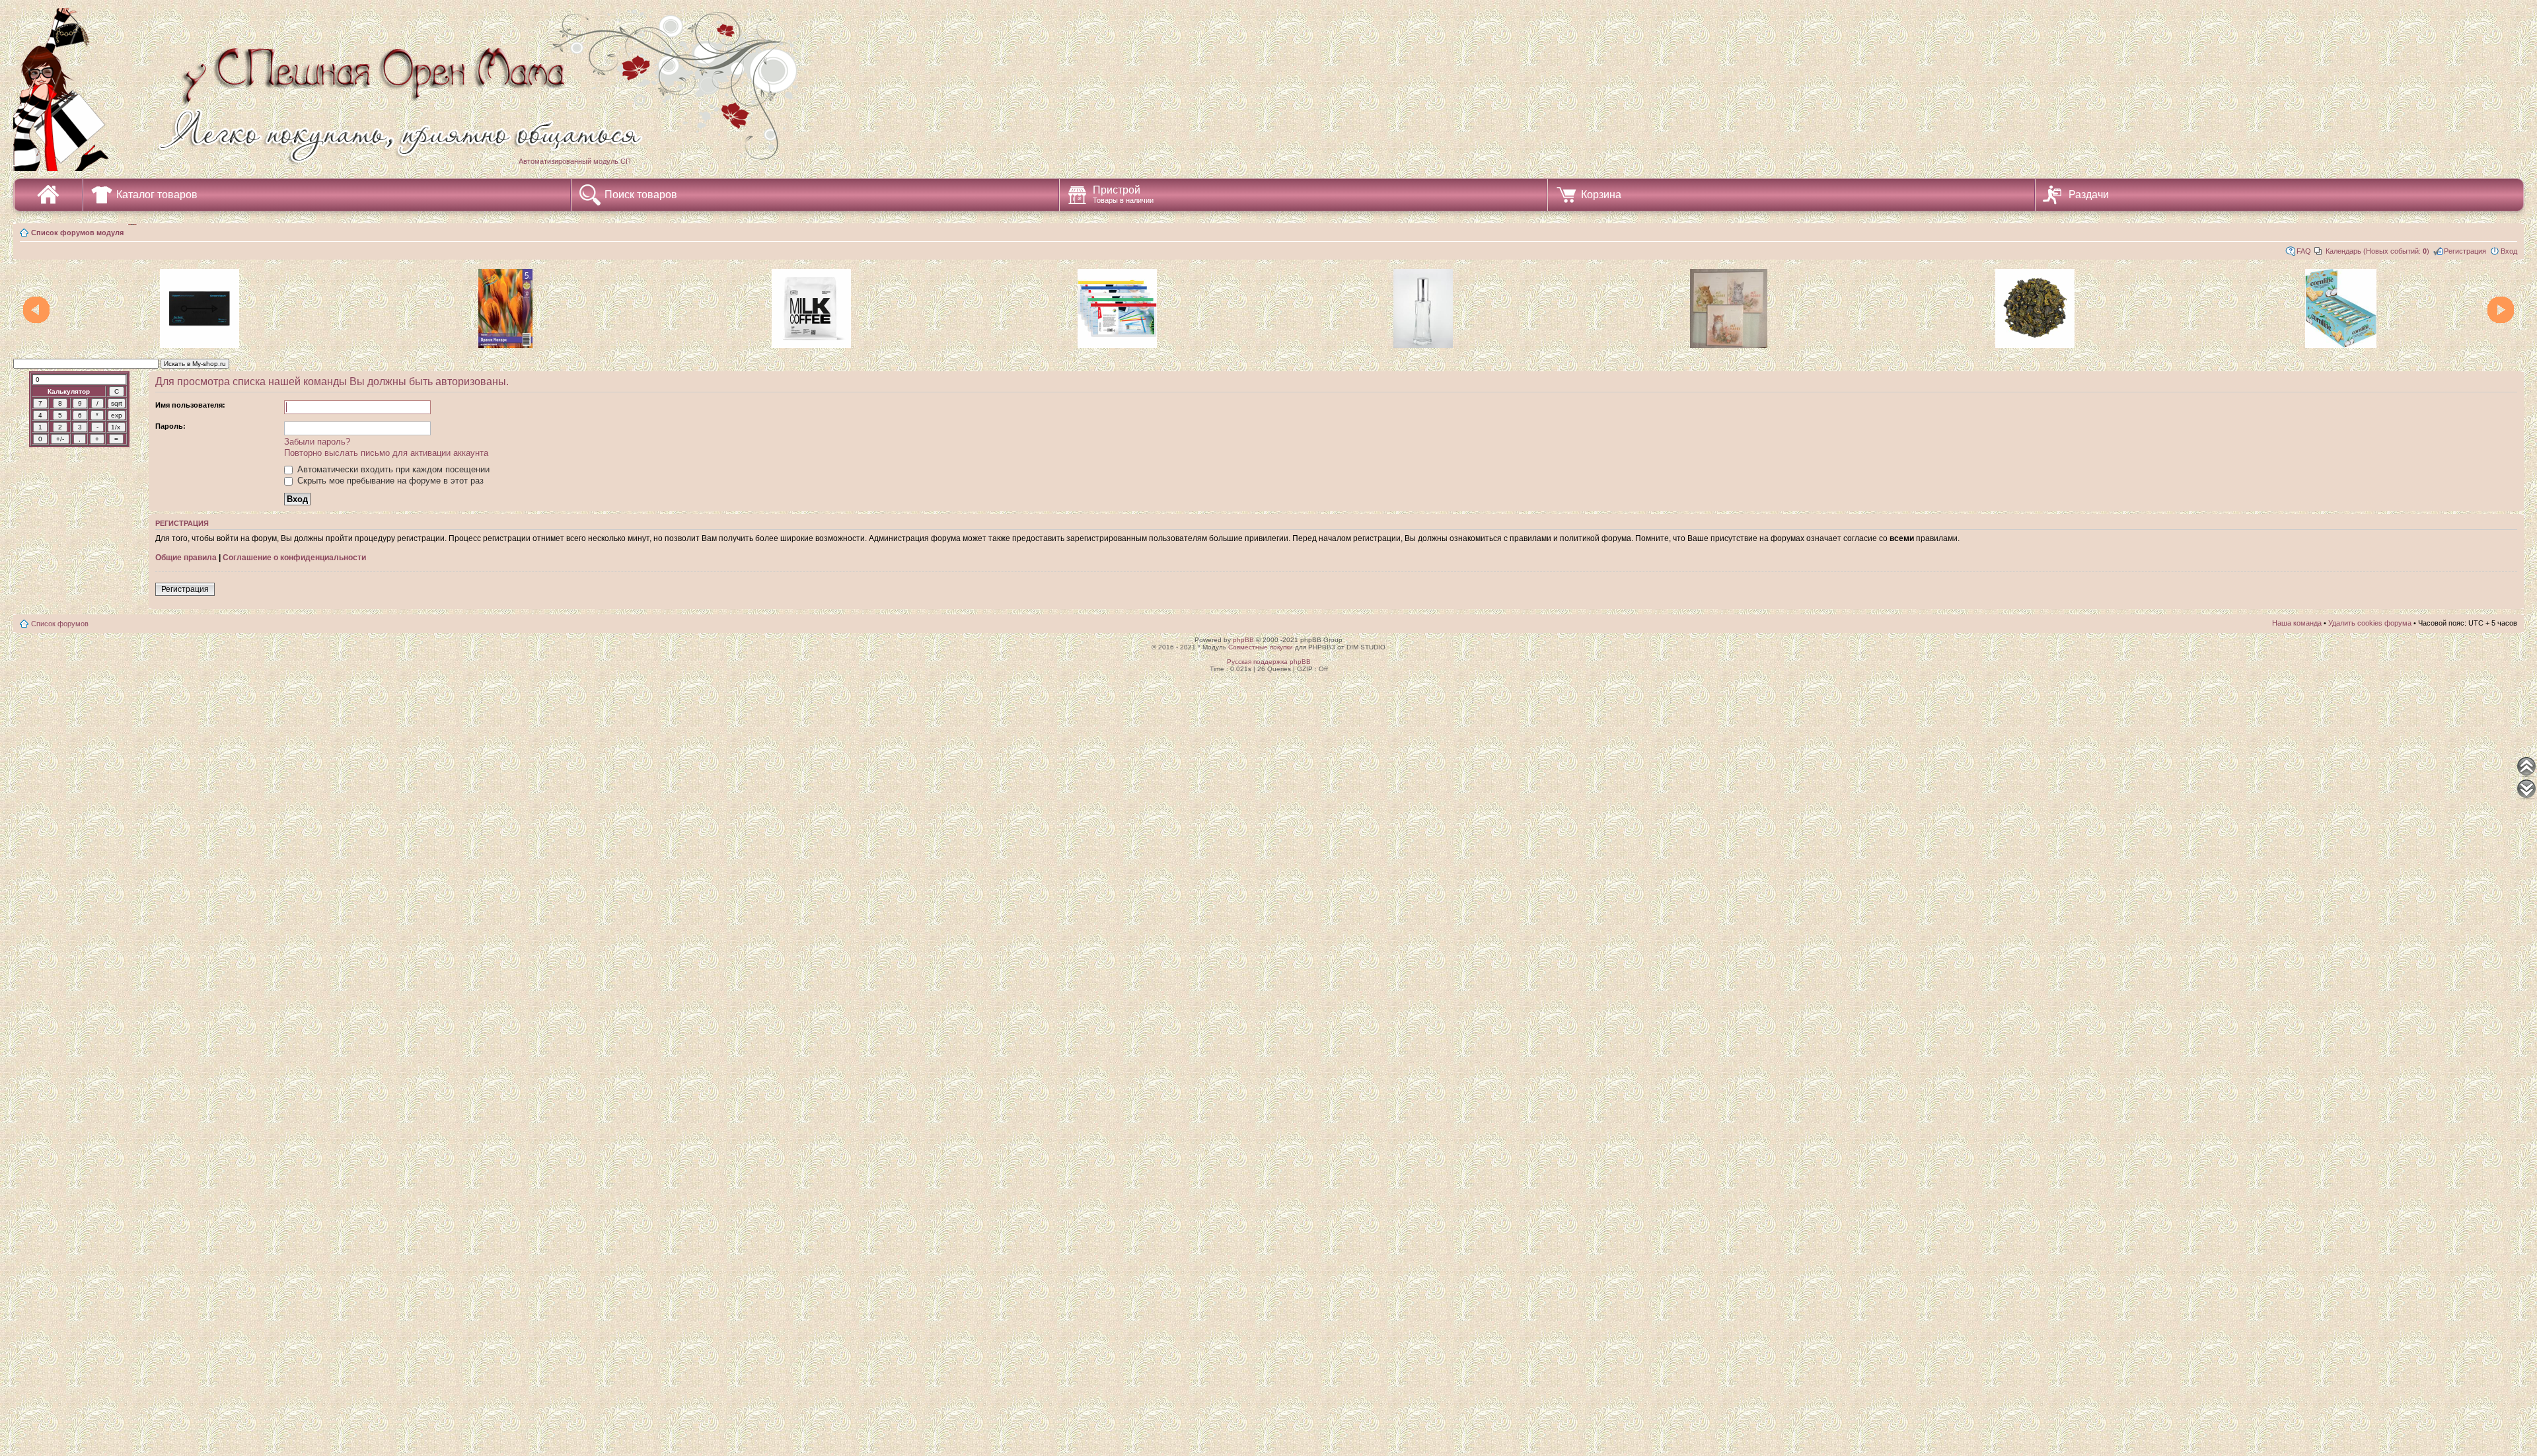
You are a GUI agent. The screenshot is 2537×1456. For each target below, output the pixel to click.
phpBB (1243, 640)
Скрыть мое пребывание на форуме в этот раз (389, 481)
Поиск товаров (641, 195)
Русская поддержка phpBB (1269, 662)
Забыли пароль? (317, 442)
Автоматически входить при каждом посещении (392, 469)
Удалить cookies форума (2370, 623)
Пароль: (170, 426)
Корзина (1601, 195)
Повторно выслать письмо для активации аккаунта (386, 453)
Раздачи (2089, 195)
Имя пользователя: (190, 405)
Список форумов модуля (77, 233)
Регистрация (2465, 251)
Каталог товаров (157, 195)
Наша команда (2297, 623)
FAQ (2304, 251)
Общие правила (186, 558)
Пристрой (1123, 194)
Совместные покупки (1261, 647)
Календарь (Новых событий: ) (2377, 251)
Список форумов (60, 624)
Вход (2509, 251)
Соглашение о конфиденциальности (294, 558)
